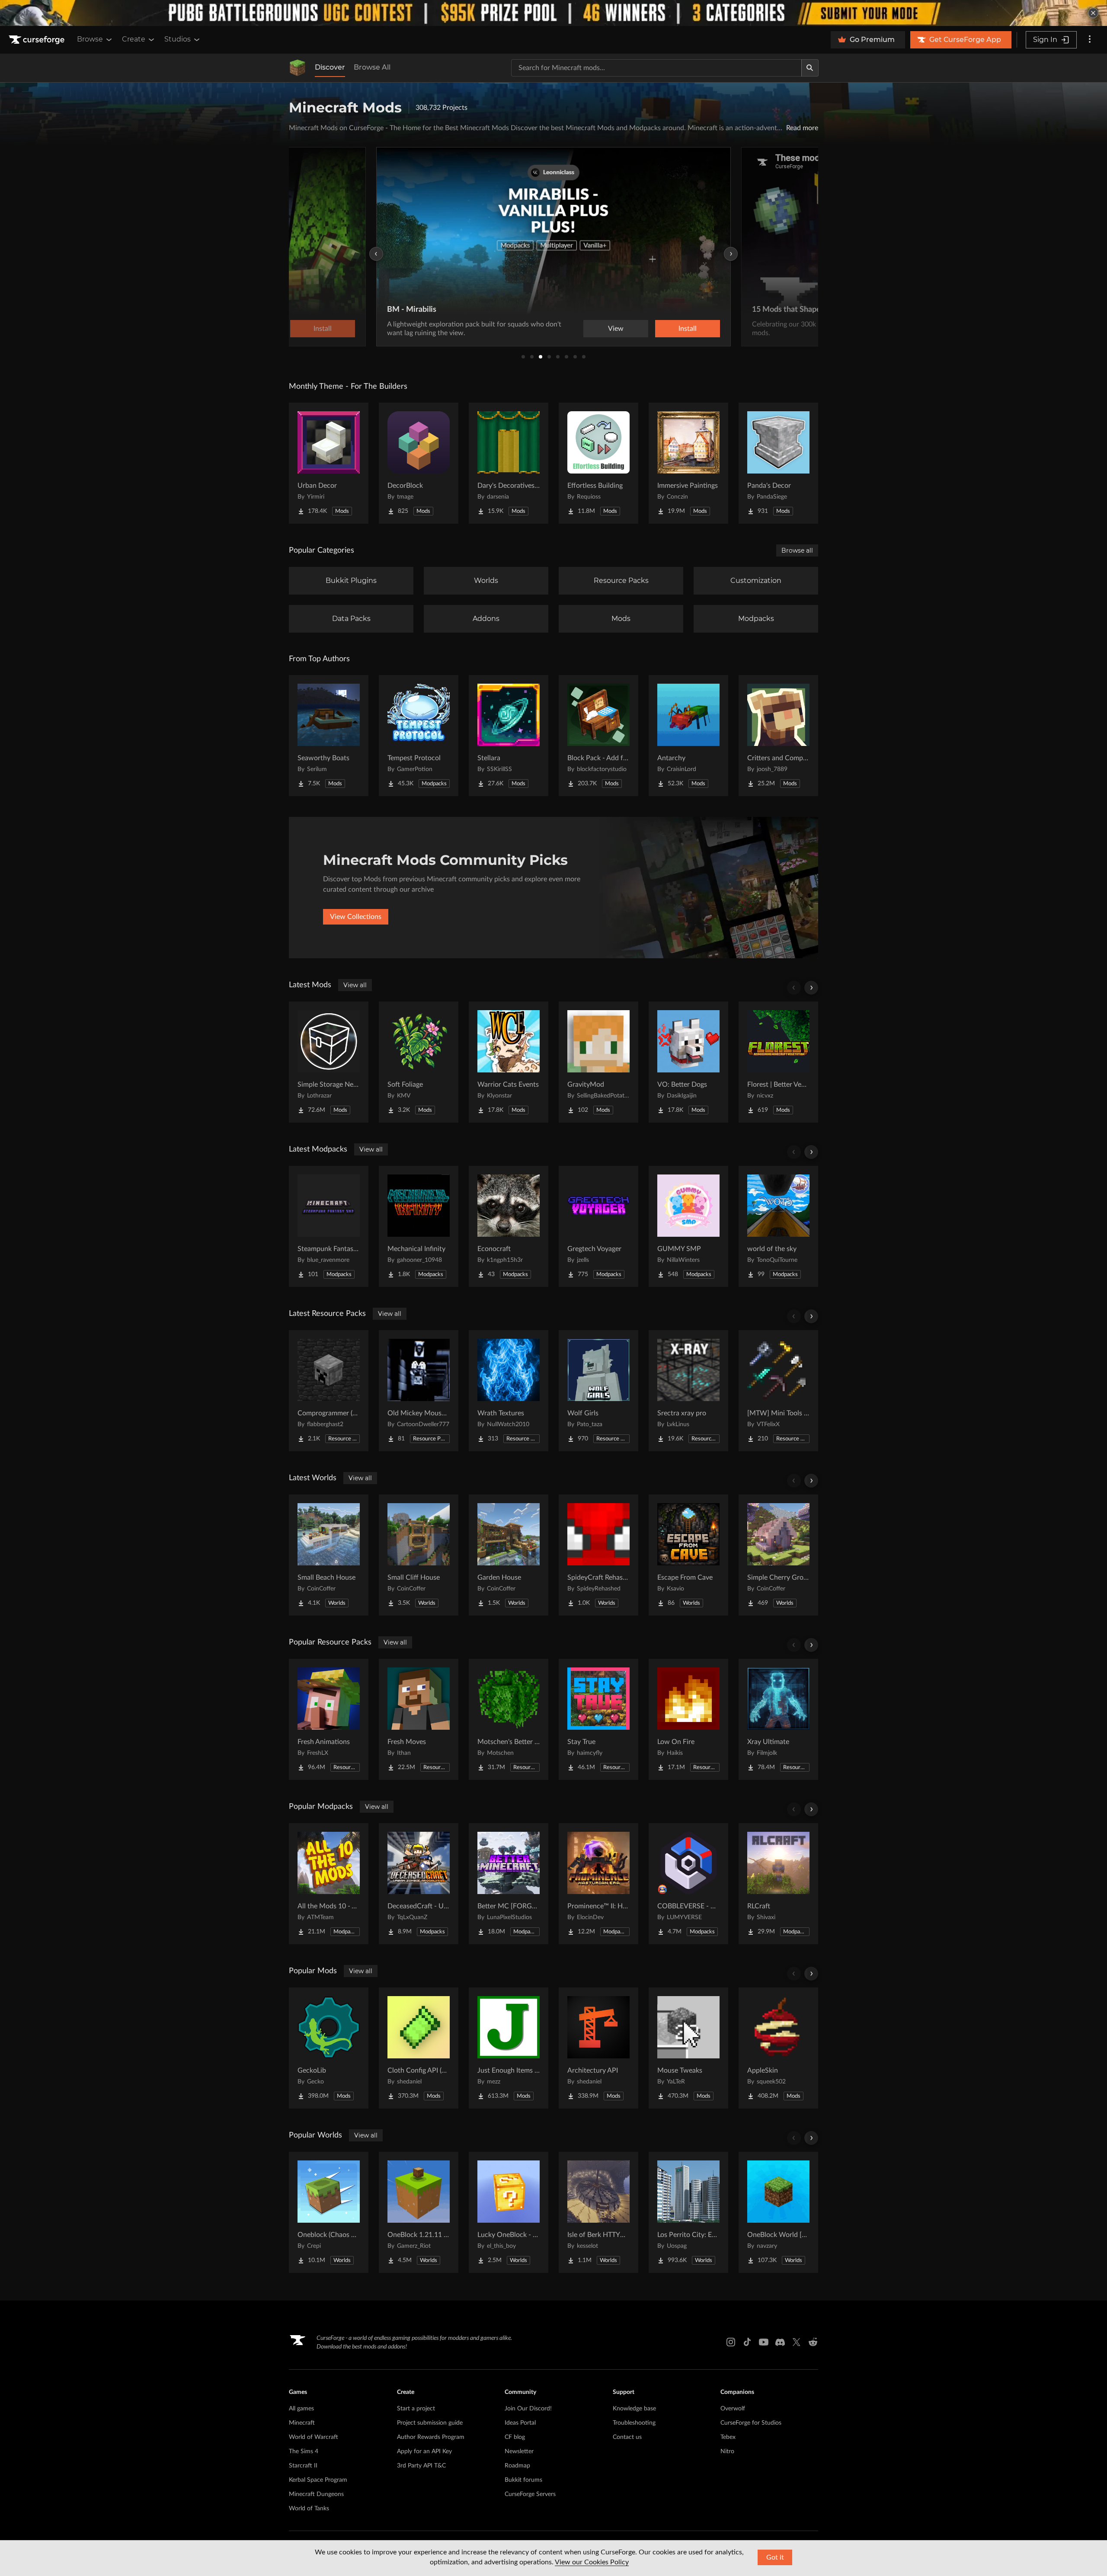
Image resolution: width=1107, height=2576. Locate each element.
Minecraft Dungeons (316, 2494)
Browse (90, 39)
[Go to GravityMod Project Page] (598, 1062)
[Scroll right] (811, 988)
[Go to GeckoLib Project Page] (329, 2048)
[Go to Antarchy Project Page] (688, 736)
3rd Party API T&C (421, 2466)
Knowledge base (634, 2409)
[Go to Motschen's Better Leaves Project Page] (509, 1719)
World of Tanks (309, 2509)
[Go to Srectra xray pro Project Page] (688, 1391)
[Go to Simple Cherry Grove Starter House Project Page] (778, 1555)
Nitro (727, 2451)
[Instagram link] (731, 2342)
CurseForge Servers (530, 2494)
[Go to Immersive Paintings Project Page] (688, 463)
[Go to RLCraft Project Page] (778, 1884)
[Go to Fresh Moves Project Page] (419, 1719)
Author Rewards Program (431, 2437)
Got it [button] (775, 2557)
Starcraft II (303, 2466)
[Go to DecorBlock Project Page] (419, 463)
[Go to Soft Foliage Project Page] (419, 1062)
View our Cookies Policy (592, 2562)
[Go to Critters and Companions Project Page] (778, 736)
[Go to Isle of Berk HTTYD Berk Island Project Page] (598, 2212)
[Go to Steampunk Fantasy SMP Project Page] (329, 1226)
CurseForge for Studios (751, 2423)
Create (134, 39)
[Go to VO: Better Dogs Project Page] (688, 1062)
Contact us (627, 2437)
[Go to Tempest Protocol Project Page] (419, 736)
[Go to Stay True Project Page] (598, 1719)
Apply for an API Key (424, 2451)
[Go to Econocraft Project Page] (509, 1226)
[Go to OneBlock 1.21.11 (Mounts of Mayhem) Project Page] (419, 2212)
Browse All (372, 67)
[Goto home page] (38, 40)
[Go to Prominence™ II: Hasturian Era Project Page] (598, 1884)
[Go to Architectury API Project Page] (598, 2048)
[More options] (1090, 40)
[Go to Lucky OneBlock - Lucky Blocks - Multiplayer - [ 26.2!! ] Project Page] (509, 2212)
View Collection (663, 329)
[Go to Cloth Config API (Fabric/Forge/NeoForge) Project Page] (419, 2048)
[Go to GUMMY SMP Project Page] (688, 1226)
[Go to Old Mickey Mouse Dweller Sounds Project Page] (419, 1391)
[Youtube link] (764, 2342)
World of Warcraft (314, 2437)
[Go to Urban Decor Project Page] (329, 463)
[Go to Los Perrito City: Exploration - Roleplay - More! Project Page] (688, 2212)
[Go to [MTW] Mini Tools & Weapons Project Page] (778, 1391)
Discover (330, 67)
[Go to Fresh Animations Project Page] (329, 1719)
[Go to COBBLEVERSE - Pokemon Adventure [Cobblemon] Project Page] (688, 1884)
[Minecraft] (298, 68)
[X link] (797, 2342)
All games (301, 2409)
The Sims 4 (304, 2451)
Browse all (797, 550)
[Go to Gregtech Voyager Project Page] (598, 1226)
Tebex (728, 2437)
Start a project (416, 2409)
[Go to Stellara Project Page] (509, 736)
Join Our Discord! (528, 2409)
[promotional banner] (553, 13)
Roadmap (517, 2466)
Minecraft (302, 2423)
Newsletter (519, 2451)
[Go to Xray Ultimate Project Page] (778, 1719)
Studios (178, 39)
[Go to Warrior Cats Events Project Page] (509, 1062)
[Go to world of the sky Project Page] (778, 1226)
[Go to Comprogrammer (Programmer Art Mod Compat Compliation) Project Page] (329, 1391)
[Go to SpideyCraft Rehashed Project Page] (598, 1555)
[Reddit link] (813, 2342)
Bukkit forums (523, 2480)
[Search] (810, 68)
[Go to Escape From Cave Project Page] (688, 1555)
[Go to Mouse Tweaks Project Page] (688, 2048)
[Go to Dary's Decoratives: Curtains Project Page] (509, 463)
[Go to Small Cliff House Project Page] (419, 1555)
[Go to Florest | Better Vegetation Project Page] (778, 1062)
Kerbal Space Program (318, 2480)
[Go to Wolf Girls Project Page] (598, 1391)
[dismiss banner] (1093, 13)
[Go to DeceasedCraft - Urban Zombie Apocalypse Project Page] (419, 1884)
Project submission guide (430, 2423)
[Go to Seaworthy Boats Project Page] (329, 736)
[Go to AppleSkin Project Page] (778, 2048)
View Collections (356, 917)
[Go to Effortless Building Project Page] (598, 463)
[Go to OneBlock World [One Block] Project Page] (778, 2212)
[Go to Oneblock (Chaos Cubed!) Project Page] (329, 2212)
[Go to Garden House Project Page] (509, 1555)
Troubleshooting (634, 2423)
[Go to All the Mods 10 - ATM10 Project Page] (329, 1884)
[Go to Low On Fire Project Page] (688, 1719)
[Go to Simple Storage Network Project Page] (329, 1062)
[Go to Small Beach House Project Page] (329, 1555)
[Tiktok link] (747, 2342)
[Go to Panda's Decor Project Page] (778, 463)
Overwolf (733, 2409)
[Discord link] (780, 2342)
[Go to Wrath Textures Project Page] (509, 1391)
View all (355, 985)
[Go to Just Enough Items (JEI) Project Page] (509, 2048)
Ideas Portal (520, 2423)
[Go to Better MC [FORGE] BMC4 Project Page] (509, 1884)
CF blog (515, 2437)
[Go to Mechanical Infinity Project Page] (419, 1226)
